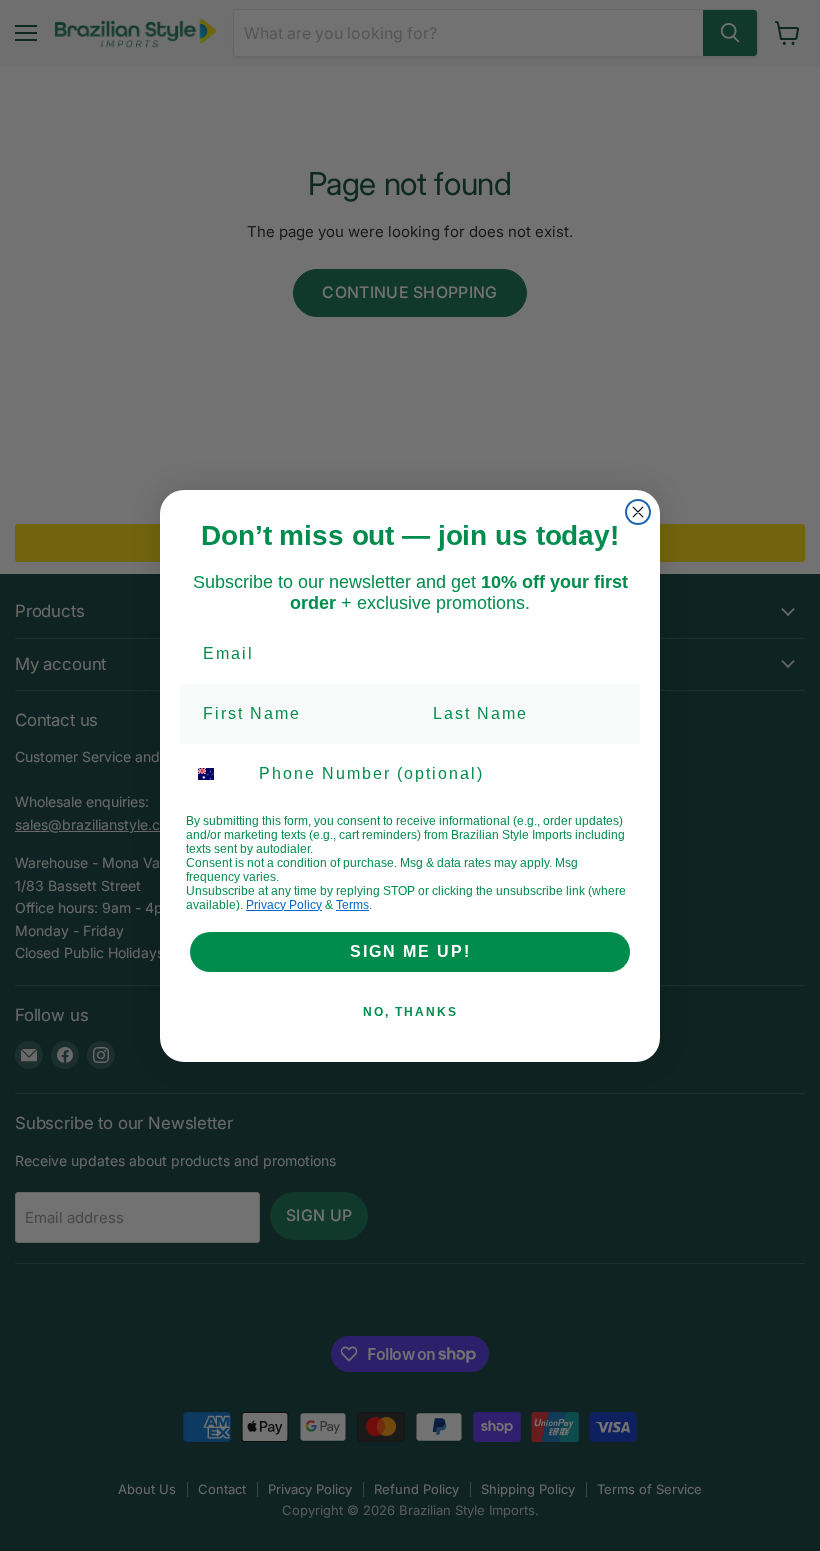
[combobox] (218, 774)
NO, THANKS (410, 1012)
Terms (352, 905)
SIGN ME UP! (410, 951)
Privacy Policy (284, 905)
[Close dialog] (638, 512)
